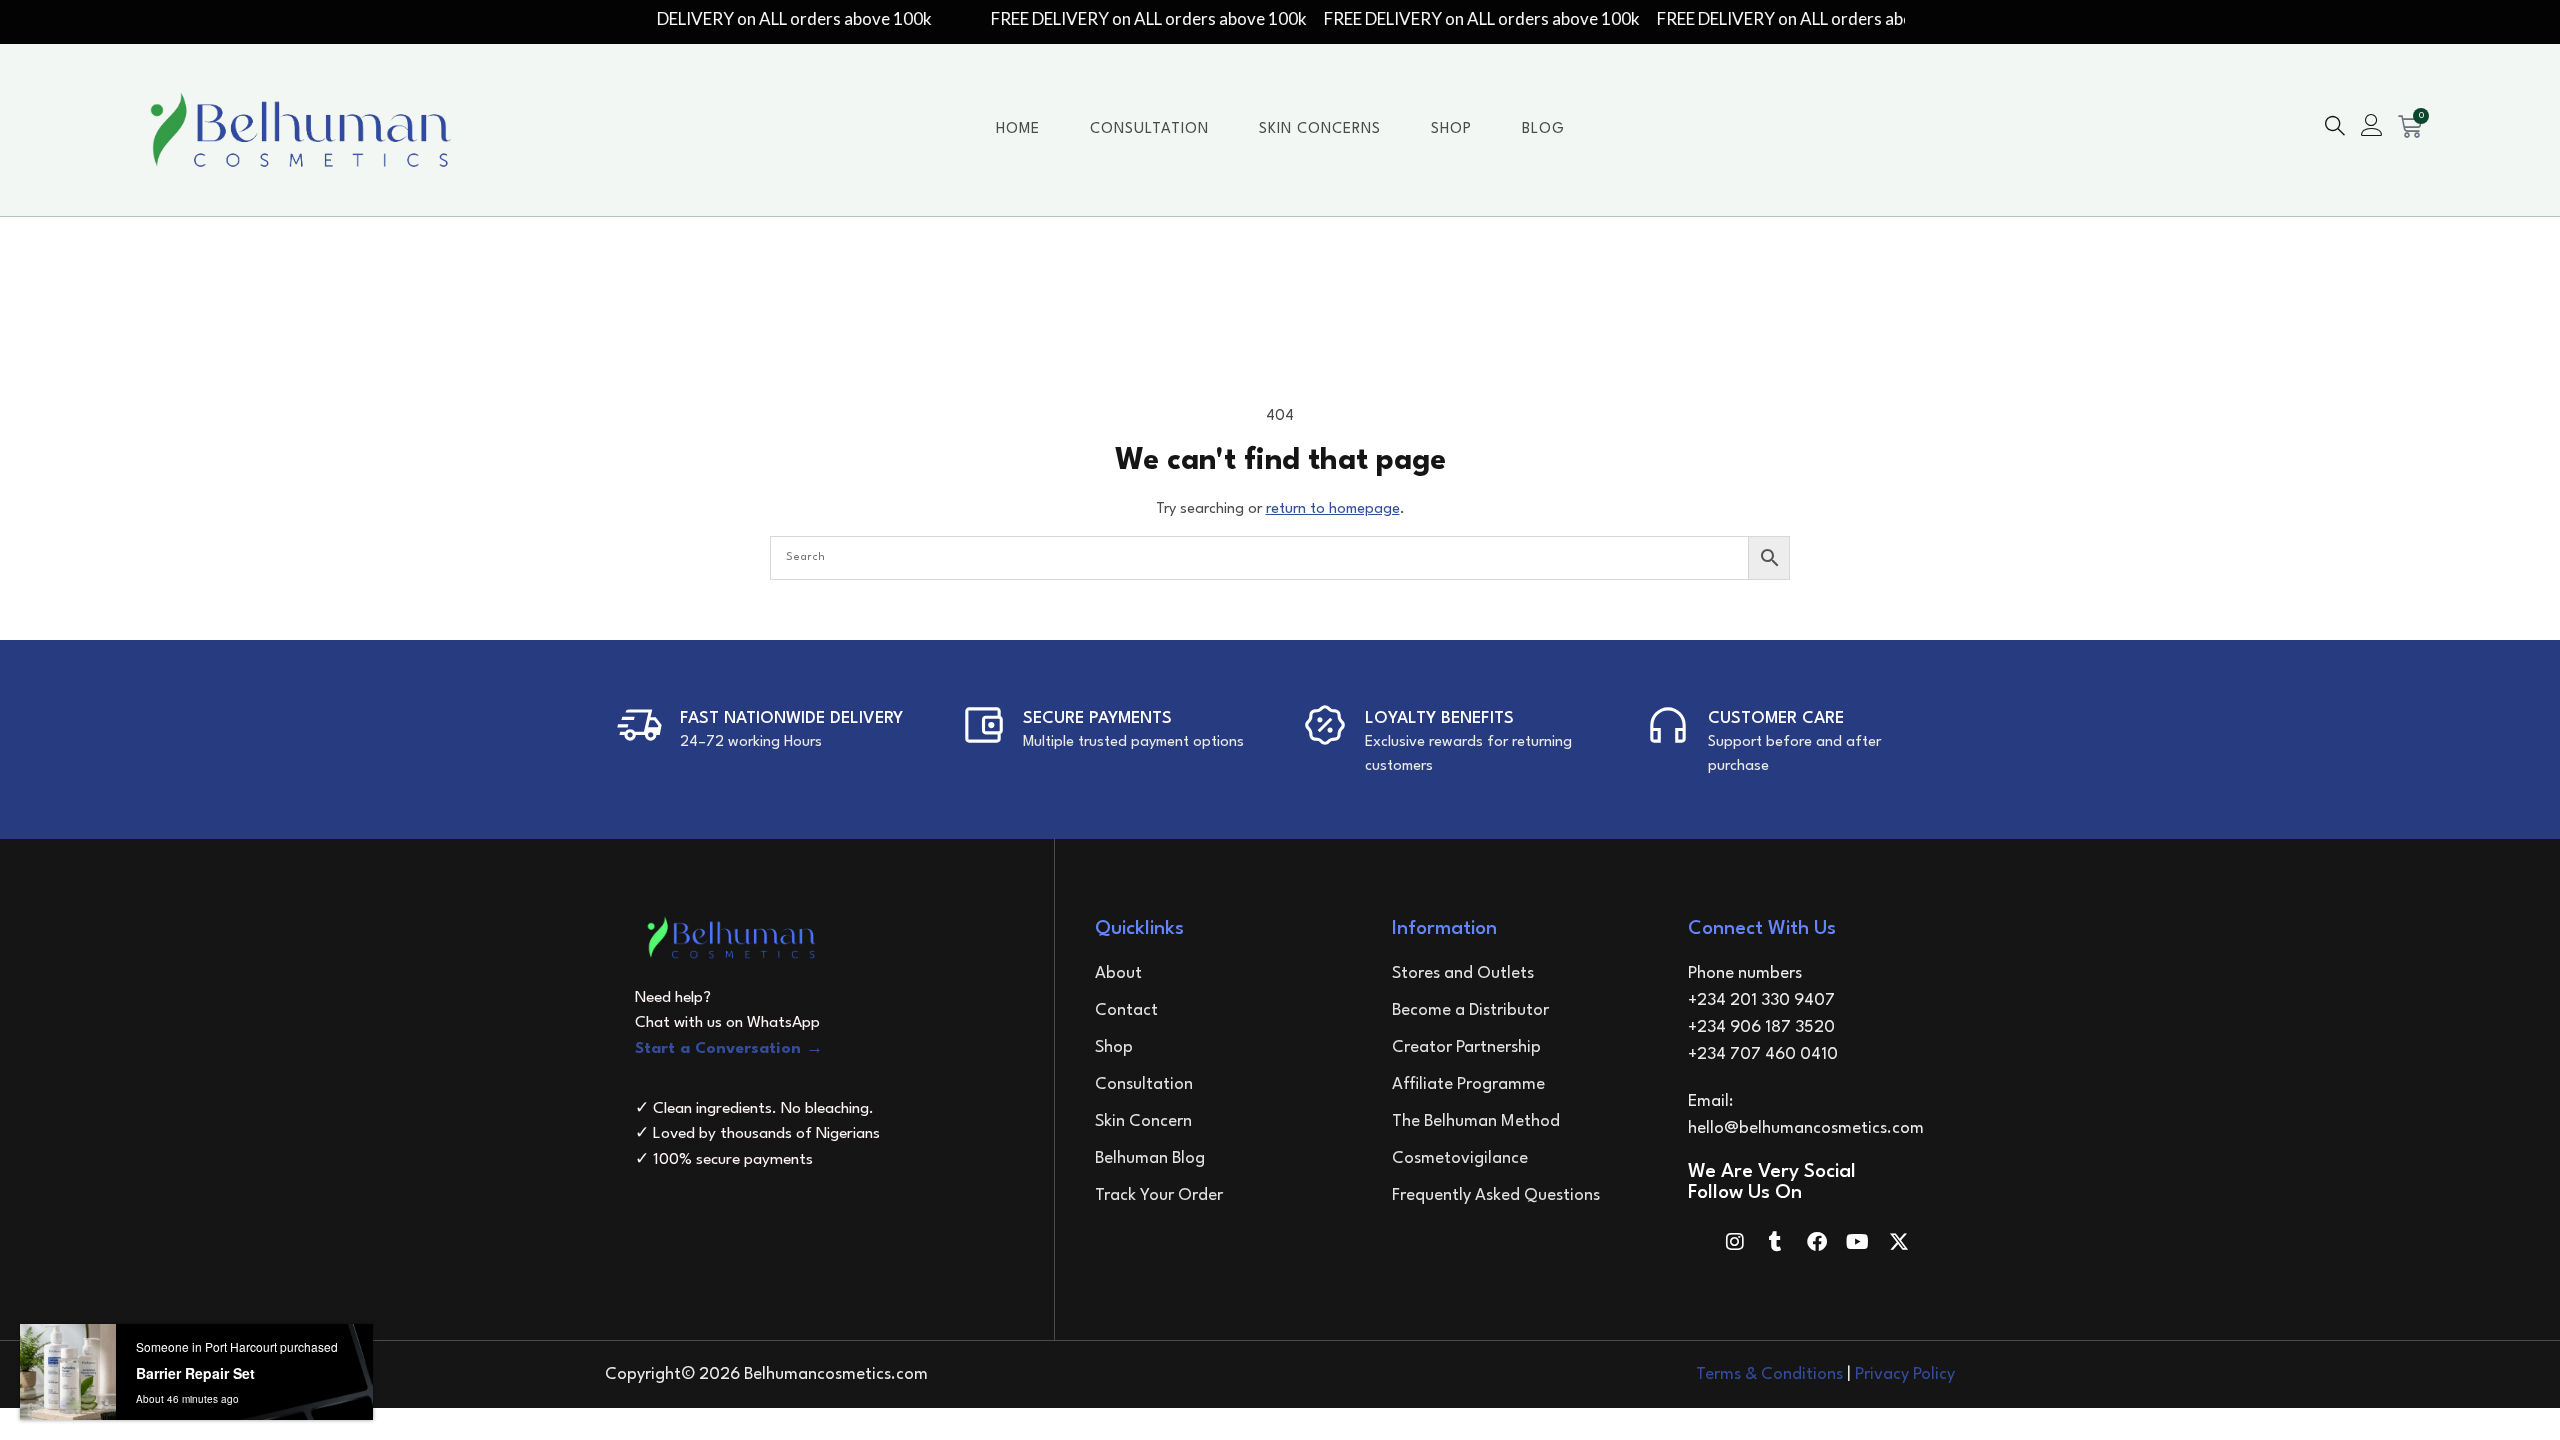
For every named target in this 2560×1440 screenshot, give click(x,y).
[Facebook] (1817, 1242)
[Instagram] (1735, 1242)
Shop (1451, 129)
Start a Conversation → (729, 1049)
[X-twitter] (1899, 1242)
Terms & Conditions (1769, 1374)
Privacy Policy (1905, 1374)
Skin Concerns (1320, 129)
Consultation (1149, 129)
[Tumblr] (1776, 1242)
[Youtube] (1858, 1242)
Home (1018, 129)
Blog (1543, 129)
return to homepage (1333, 509)
